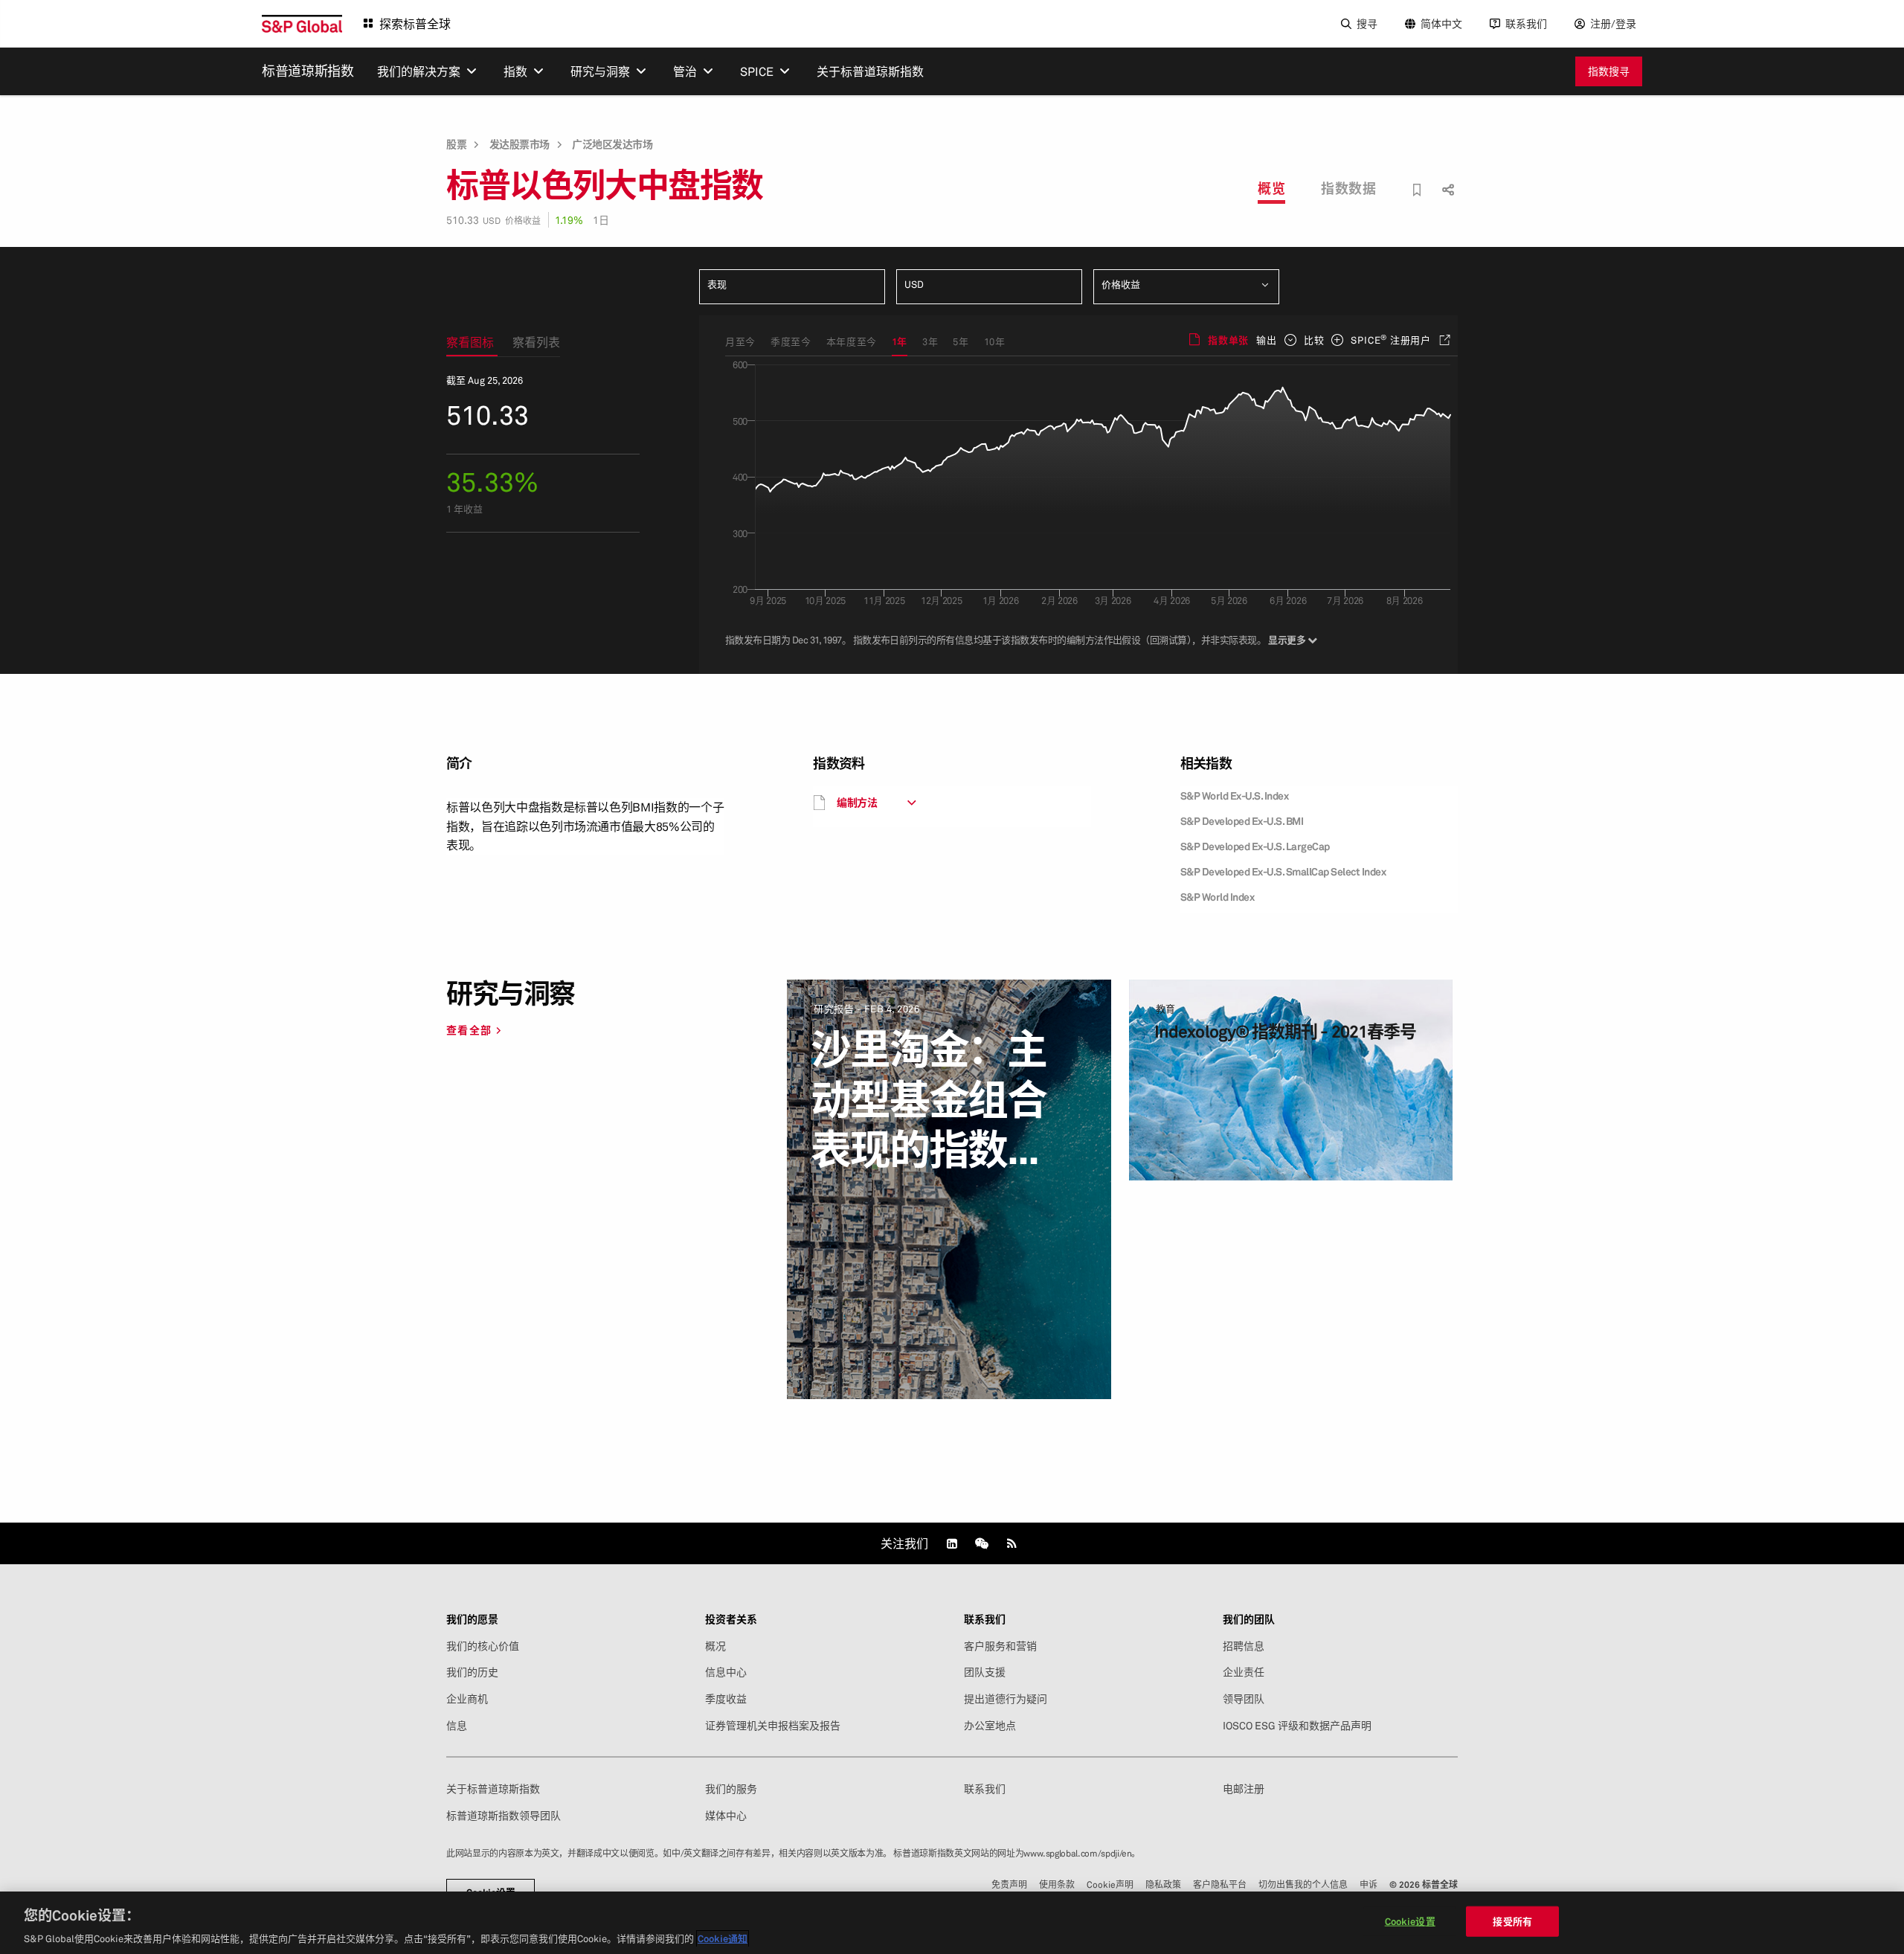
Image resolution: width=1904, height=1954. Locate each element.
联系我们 (1526, 23)
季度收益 (726, 1699)
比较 (1314, 340)
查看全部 (469, 1030)
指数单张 (1228, 340)
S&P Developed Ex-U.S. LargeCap (1255, 846)
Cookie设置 (1410, 1921)
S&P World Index (1218, 897)
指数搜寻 (1609, 71)
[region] (952, 1923)
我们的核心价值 (483, 1646)
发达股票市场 (520, 144)
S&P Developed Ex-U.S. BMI (1242, 821)
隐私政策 (1163, 1884)
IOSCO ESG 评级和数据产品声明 (1297, 1726)
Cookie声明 (1110, 1884)
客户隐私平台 (1220, 1884)
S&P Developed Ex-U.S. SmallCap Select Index (1283, 871)
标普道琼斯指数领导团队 (504, 1816)
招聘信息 (1244, 1646)
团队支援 (985, 1672)
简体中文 (1441, 23)
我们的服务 (731, 1789)
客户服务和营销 (1000, 1646)
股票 (456, 144)
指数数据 (1348, 188)
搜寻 (1367, 23)
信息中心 (726, 1672)
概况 (715, 1646)
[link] (952, 1543)
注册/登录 (1613, 23)
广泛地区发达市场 (612, 144)
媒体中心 (726, 1816)
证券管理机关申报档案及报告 (773, 1726)
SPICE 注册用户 (1391, 339)
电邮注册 (1244, 1789)
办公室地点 (990, 1726)
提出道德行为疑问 (1006, 1699)
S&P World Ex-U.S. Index (1235, 796)
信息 (457, 1726)
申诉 (1368, 1884)
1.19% (569, 220)
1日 (601, 220)
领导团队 (1244, 1699)
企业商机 (467, 1699)
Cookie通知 (723, 1938)
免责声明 (1009, 1884)
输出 (1267, 340)
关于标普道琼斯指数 (493, 1789)
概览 (1271, 188)
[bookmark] (1417, 190)
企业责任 (1244, 1672)
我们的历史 (472, 1672)
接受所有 (1512, 1921)
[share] (1446, 177)
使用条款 (1057, 1884)
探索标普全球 (415, 24)
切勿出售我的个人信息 (1303, 1884)
